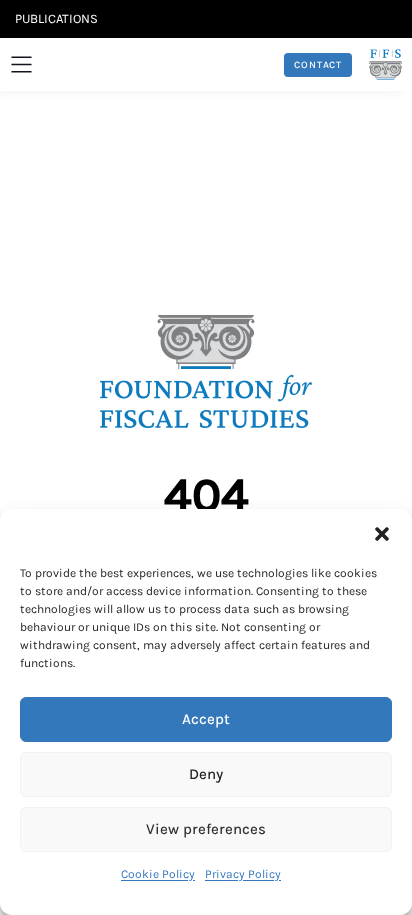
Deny (206, 774)
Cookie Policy (158, 874)
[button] (382, 534)
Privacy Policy (243, 874)
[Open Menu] (21, 64)
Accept (206, 719)
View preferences (206, 829)
